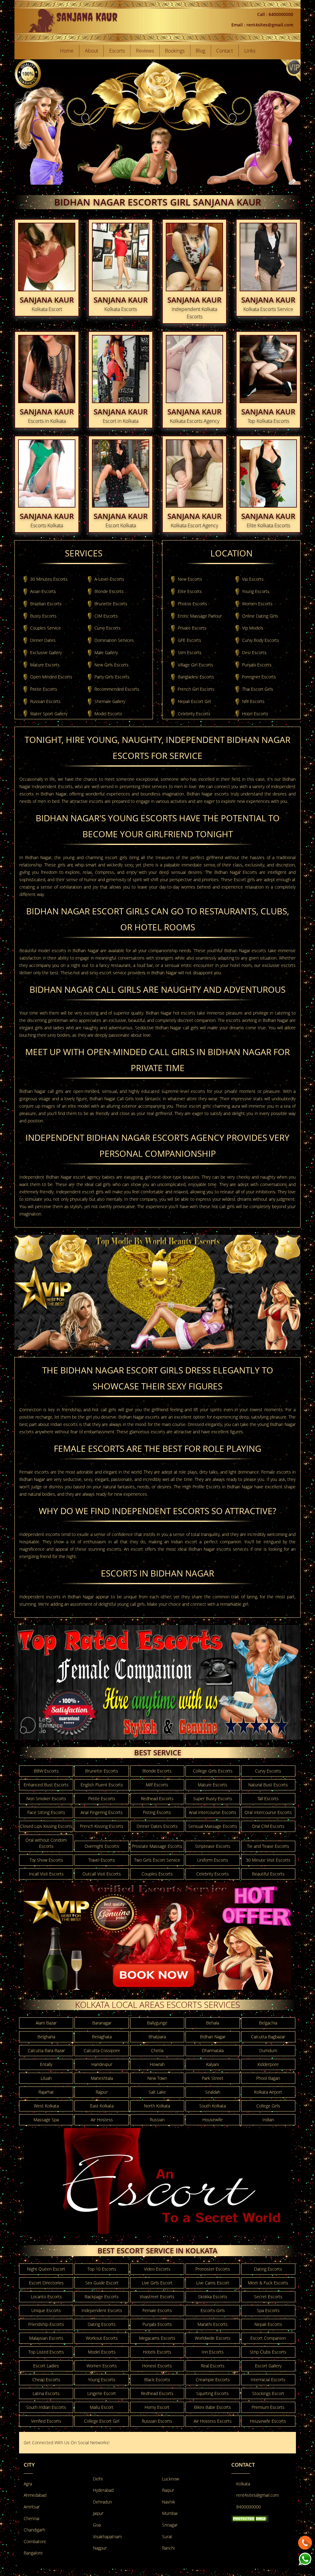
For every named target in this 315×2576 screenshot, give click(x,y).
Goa (97, 2525)
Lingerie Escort (102, 2393)
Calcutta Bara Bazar (46, 2050)
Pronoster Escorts (213, 2269)
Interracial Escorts (268, 2380)
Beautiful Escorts (268, 1874)
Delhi (98, 2479)
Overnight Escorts (102, 1846)
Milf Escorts (157, 1785)
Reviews (145, 51)
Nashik (169, 2502)
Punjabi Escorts (257, 665)
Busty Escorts (43, 616)
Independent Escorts (102, 2310)
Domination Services (114, 640)
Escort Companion (268, 2338)
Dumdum (268, 2050)
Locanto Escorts (46, 2297)
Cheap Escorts (46, 2380)
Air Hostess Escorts (213, 2421)
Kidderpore (268, 2064)
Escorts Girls (213, 2310)
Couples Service (46, 628)
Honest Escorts (157, 2366)
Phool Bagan (268, 2078)
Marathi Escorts (213, 2324)
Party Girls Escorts (112, 677)
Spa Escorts (268, 2310)
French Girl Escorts (196, 689)
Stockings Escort (268, 2393)
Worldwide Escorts (213, 2338)
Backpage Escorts (102, 2297)
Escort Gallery (268, 2366)
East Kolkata (102, 2106)
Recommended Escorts (117, 689)
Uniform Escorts (213, 1860)
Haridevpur (102, 2064)
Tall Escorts (268, 1798)
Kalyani (213, 2064)
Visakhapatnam (107, 2537)
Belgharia (46, 2037)
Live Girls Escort (157, 2283)
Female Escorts (157, 2310)
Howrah (157, 2064)
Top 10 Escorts (102, 2269)
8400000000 (249, 2507)
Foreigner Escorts (259, 677)
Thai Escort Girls (258, 689)
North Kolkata (157, 2106)
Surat (167, 2537)
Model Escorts (108, 714)
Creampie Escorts (213, 2380)
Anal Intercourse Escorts (213, 1812)
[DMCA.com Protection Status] (250, 2518)
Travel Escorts (102, 1860)
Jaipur (98, 2513)
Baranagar (102, 2023)
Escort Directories (46, 2283)
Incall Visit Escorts (46, 1874)
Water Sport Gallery (49, 714)
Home (67, 51)
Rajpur (102, 2092)
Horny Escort (157, 2407)
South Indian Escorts (46, 2407)
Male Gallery (106, 652)
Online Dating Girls (260, 616)
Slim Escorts (190, 652)
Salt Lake (157, 2092)
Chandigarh (34, 2530)
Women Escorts (257, 604)
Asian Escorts (43, 591)
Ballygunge (157, 2023)
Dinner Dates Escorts (157, 1826)
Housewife (213, 2120)
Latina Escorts (46, 2393)
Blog (200, 51)
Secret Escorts (268, 2297)
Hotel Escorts (255, 714)
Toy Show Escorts (46, 1860)
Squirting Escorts (213, 2393)
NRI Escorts (253, 701)
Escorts (117, 51)
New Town (157, 2078)
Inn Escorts (213, 2352)
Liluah (46, 2078)
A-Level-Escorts (109, 579)
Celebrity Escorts (194, 714)
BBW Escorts (46, 1771)
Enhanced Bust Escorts (46, 1785)
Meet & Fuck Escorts (268, 2283)
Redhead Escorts (157, 1798)
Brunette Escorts (111, 604)
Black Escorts (157, 2380)
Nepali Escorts (268, 2324)
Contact (225, 51)
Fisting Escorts (157, 1812)
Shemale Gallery (110, 701)
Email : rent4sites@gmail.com (262, 25)
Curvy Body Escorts (261, 640)
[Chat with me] (305, 2541)
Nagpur (100, 2548)
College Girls (268, 2106)
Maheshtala (102, 2078)
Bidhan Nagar (213, 2037)
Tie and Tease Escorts (268, 1846)
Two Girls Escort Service (157, 1860)
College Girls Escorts (213, 1771)
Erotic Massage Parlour (200, 616)
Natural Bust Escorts (268, 1785)
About (92, 51)
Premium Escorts (268, 2407)
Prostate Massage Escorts (157, 1846)
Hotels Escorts (157, 2352)
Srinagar (170, 2525)
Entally (46, 2064)
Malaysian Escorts (46, 2338)
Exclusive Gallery (46, 652)
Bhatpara (157, 2037)
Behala (213, 2023)
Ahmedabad (35, 2495)
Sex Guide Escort (102, 2283)
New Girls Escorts (112, 665)
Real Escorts (213, 2366)
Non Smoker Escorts (46, 1798)
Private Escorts (192, 628)
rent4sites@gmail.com (257, 2495)
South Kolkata (213, 2106)
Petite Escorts (44, 689)
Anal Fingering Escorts (102, 1812)
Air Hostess (102, 2120)
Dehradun (102, 2502)
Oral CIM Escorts (268, 1826)
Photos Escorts (192, 604)
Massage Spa (46, 2120)
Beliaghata (102, 2037)
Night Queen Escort (46, 2269)
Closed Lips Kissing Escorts (46, 1826)
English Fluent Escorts (102, 1785)
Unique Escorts (46, 2310)
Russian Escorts (45, 701)
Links (250, 51)
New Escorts (190, 579)
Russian (157, 2120)
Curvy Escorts (108, 628)
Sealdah (213, 2092)
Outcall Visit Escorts (102, 1874)
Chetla (157, 2050)
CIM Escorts (106, 616)
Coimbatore (35, 2541)
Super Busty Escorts (213, 1798)
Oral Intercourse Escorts (268, 1812)
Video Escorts (157, 2269)
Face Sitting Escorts (46, 1812)
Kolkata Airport (268, 2092)
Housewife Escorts (268, 2421)
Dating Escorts (268, 2269)
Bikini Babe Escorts (213, 2407)
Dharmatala (213, 2050)
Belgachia (268, 2023)
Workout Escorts (102, 2338)
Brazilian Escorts (46, 604)
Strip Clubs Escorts (268, 2352)
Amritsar (32, 2507)
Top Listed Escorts (46, 2352)
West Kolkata (46, 2106)
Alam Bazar (46, 2023)
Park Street (213, 2078)
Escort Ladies (46, 2366)
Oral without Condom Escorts (46, 1843)
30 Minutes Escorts (49, 579)
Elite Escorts (190, 591)
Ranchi (168, 2548)
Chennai (32, 2518)
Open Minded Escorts (51, 677)
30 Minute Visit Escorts (268, 1860)
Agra (28, 2484)
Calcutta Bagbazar (268, 2037)
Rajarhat (46, 2092)
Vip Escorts (253, 579)
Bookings (175, 51)
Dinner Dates (43, 640)
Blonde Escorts (109, 591)
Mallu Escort (102, 2407)
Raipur (168, 2490)
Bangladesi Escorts (196, 677)
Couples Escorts (157, 1874)
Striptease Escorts (213, 1846)
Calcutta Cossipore (102, 2050)
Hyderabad (103, 2490)
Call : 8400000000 (275, 14)
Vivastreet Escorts (157, 2297)
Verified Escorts (46, 2421)
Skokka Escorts (213, 2297)
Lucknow (171, 2479)
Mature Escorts (45, 665)
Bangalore (33, 2553)
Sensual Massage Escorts (213, 1826)
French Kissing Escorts (102, 1826)
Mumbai (170, 2513)
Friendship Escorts (46, 2324)
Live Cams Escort (213, 2283)
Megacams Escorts (157, 2338)
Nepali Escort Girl (194, 701)
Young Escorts (256, 591)
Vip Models (253, 628)
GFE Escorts (189, 640)
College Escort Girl (102, 2421)
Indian (268, 2120)
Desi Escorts (254, 652)
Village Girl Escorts (195, 665)
